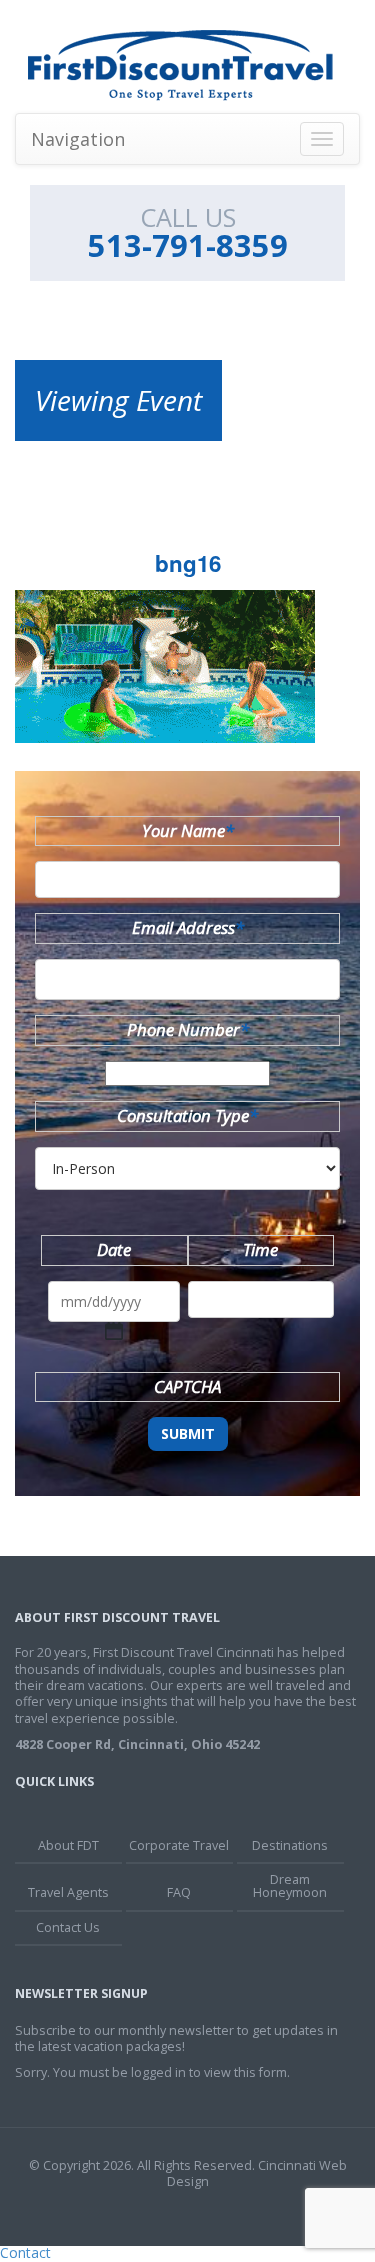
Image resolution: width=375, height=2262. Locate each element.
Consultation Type (187, 1115)
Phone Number (188, 1029)
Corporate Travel (179, 1845)
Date (114, 1249)
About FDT (68, 1845)
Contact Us (68, 1927)
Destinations (290, 1845)
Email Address (188, 927)
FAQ (179, 1892)
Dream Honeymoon (290, 1886)
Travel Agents (68, 1892)
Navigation (78, 139)
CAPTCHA (187, 1386)
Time (260, 1249)
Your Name (188, 830)
